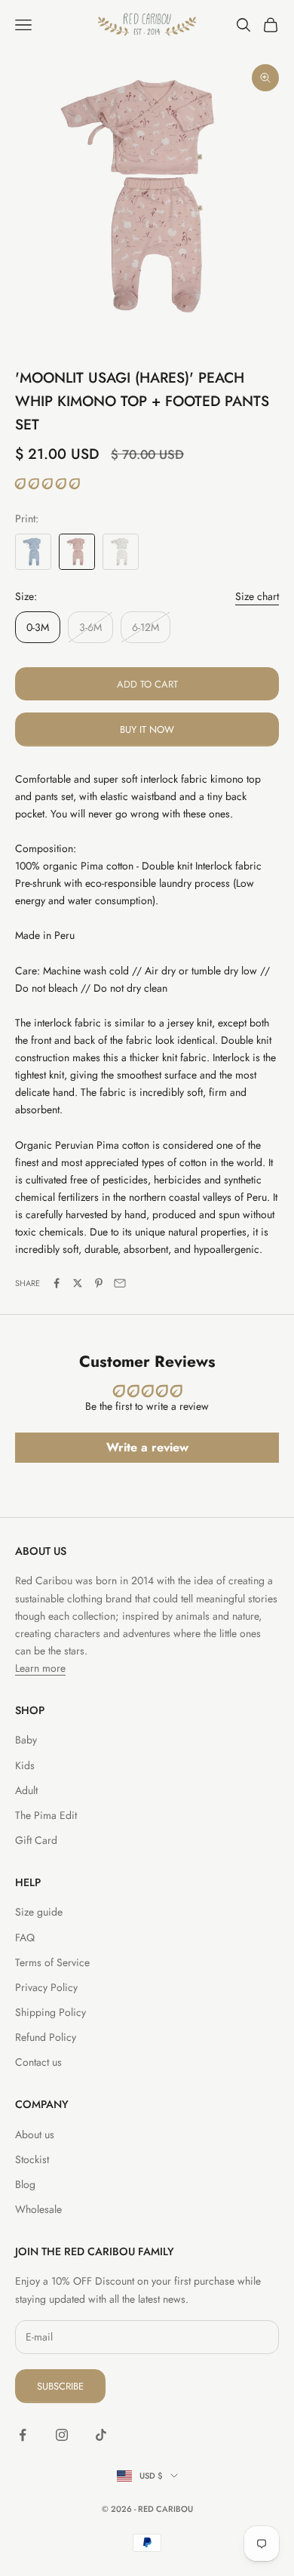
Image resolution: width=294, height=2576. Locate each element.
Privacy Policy (46, 1987)
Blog (25, 2184)
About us (35, 2134)
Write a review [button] (147, 1447)
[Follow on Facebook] (23, 2435)
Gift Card (36, 1840)
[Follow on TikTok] (101, 2435)
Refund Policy (46, 2037)
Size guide (39, 1912)
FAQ (25, 1937)
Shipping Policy (51, 2012)
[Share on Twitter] (78, 1283)
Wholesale (38, 2209)
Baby (26, 1740)
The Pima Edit (46, 1815)
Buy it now (147, 729)
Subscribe (60, 2386)
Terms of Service (52, 1962)
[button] (47, 484)
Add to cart (147, 684)
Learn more (40, 1668)
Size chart (257, 596)
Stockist (32, 2159)
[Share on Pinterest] (99, 1283)
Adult (26, 1790)
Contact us (38, 2062)
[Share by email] (120, 1283)
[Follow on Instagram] (62, 2435)
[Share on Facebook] (57, 1283)
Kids (25, 1765)
